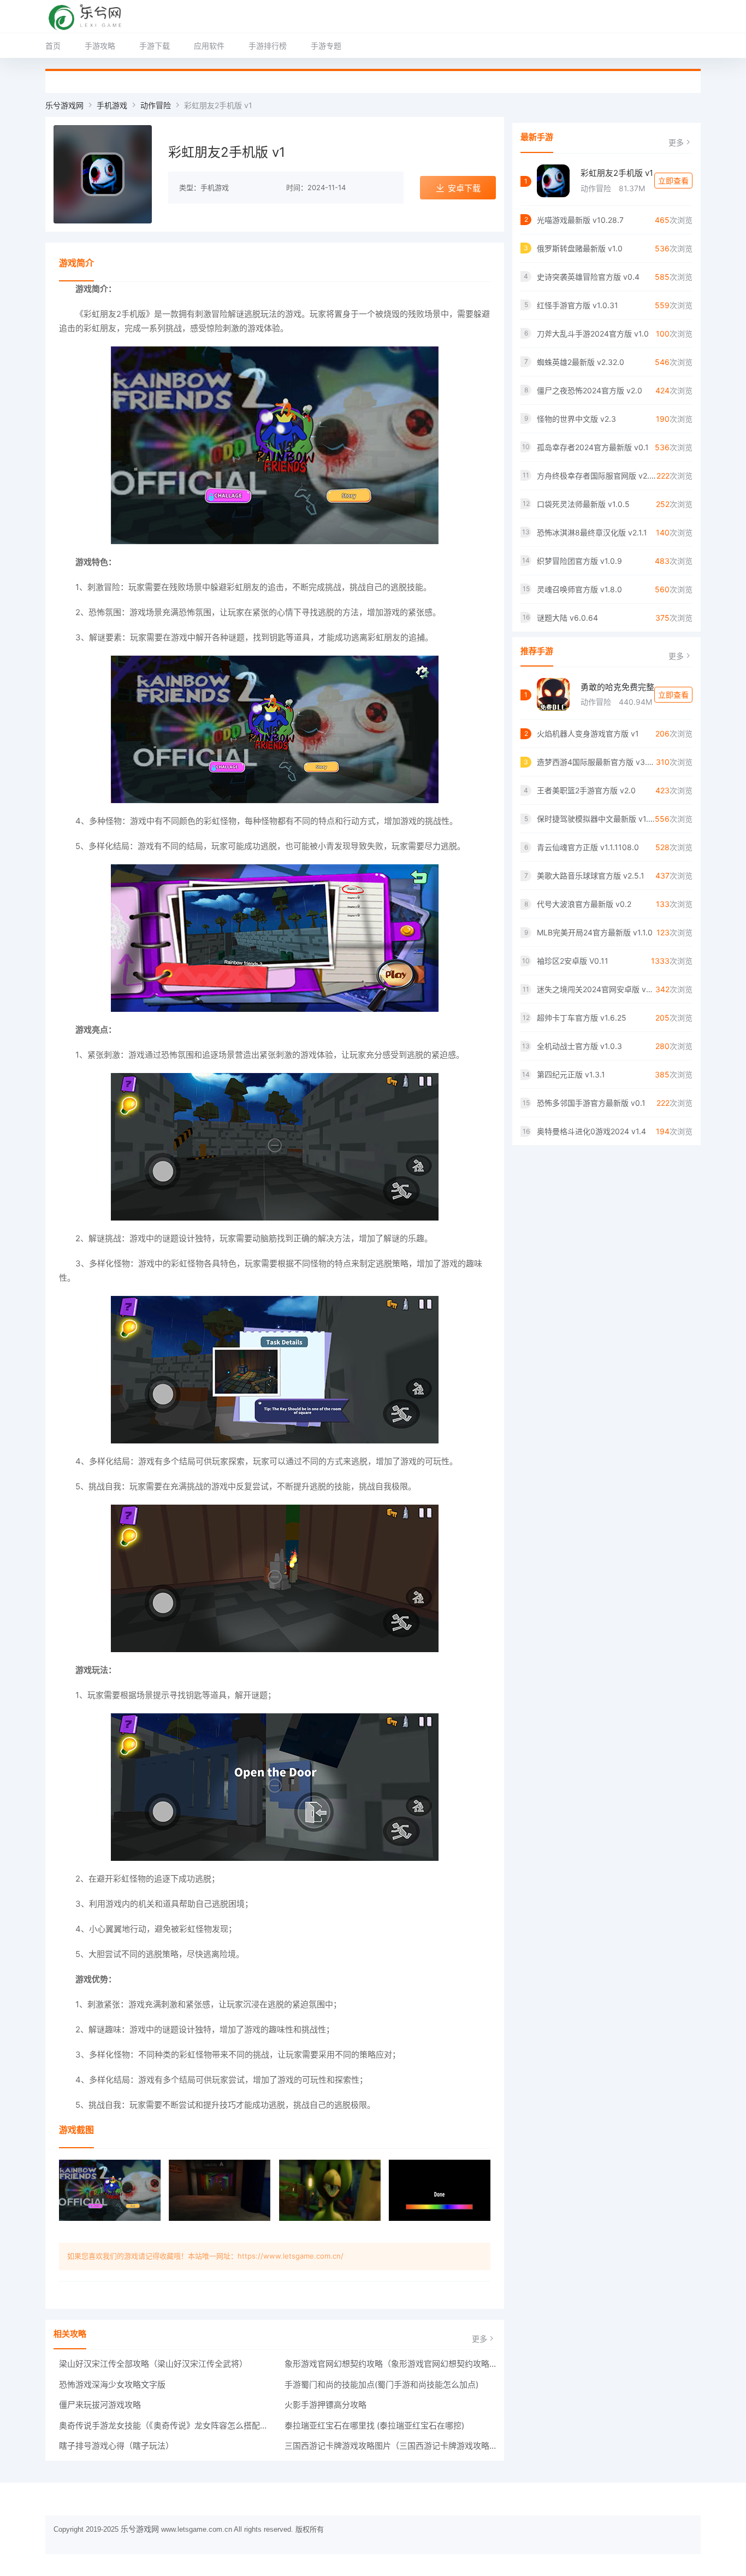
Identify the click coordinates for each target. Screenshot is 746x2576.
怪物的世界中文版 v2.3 (576, 419)
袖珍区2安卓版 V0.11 (573, 961)
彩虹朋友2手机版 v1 (617, 173)
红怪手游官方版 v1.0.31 (578, 305)
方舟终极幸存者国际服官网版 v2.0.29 (597, 476)
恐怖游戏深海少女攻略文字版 (112, 2385)
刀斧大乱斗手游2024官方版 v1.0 (593, 334)
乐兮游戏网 (64, 105)
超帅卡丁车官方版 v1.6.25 (582, 1018)
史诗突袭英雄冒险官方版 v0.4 (588, 277)
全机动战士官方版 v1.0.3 (579, 1046)
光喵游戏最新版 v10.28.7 (580, 220)
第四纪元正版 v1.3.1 (571, 1074)
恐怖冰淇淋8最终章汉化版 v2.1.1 (592, 532)
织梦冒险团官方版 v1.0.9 (579, 561)
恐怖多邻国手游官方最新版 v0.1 (591, 1103)
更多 (479, 2339)
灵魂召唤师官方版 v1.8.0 (579, 589)
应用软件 (209, 46)
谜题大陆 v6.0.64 (567, 618)
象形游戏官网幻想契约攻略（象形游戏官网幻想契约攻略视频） (390, 2364)
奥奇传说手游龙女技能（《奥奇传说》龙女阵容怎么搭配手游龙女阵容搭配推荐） (165, 2425)
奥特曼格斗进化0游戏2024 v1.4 (591, 1131)
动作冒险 (156, 105)
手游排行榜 (268, 46)
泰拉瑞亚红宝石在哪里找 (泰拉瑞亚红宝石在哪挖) (374, 2425)
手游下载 (155, 46)
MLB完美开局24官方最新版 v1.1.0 (595, 932)
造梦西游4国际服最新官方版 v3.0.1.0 (596, 762)
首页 (53, 46)
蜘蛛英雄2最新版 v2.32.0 (581, 362)
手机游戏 (112, 105)
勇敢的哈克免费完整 (617, 687)
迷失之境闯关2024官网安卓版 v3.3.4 (596, 989)
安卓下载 (464, 188)
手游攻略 (100, 46)
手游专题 (326, 46)
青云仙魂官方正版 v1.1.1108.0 (588, 847)
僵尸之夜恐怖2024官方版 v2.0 (590, 390)
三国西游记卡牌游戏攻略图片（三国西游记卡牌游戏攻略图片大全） (390, 2446)
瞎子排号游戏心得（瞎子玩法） (116, 2446)
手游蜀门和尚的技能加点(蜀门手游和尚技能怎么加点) (381, 2385)
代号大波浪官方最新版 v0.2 (584, 904)
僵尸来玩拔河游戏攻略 (100, 2405)
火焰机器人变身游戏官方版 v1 (588, 733)
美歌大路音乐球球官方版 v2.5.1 (591, 876)
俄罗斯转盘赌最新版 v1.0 (580, 248)
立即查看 (673, 181)
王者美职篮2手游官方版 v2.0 (586, 790)
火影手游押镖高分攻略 (325, 2405)
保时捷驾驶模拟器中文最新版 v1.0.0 (596, 819)
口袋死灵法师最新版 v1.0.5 (583, 504)
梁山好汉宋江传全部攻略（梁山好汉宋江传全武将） (153, 2364)
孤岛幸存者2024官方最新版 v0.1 (593, 447)
